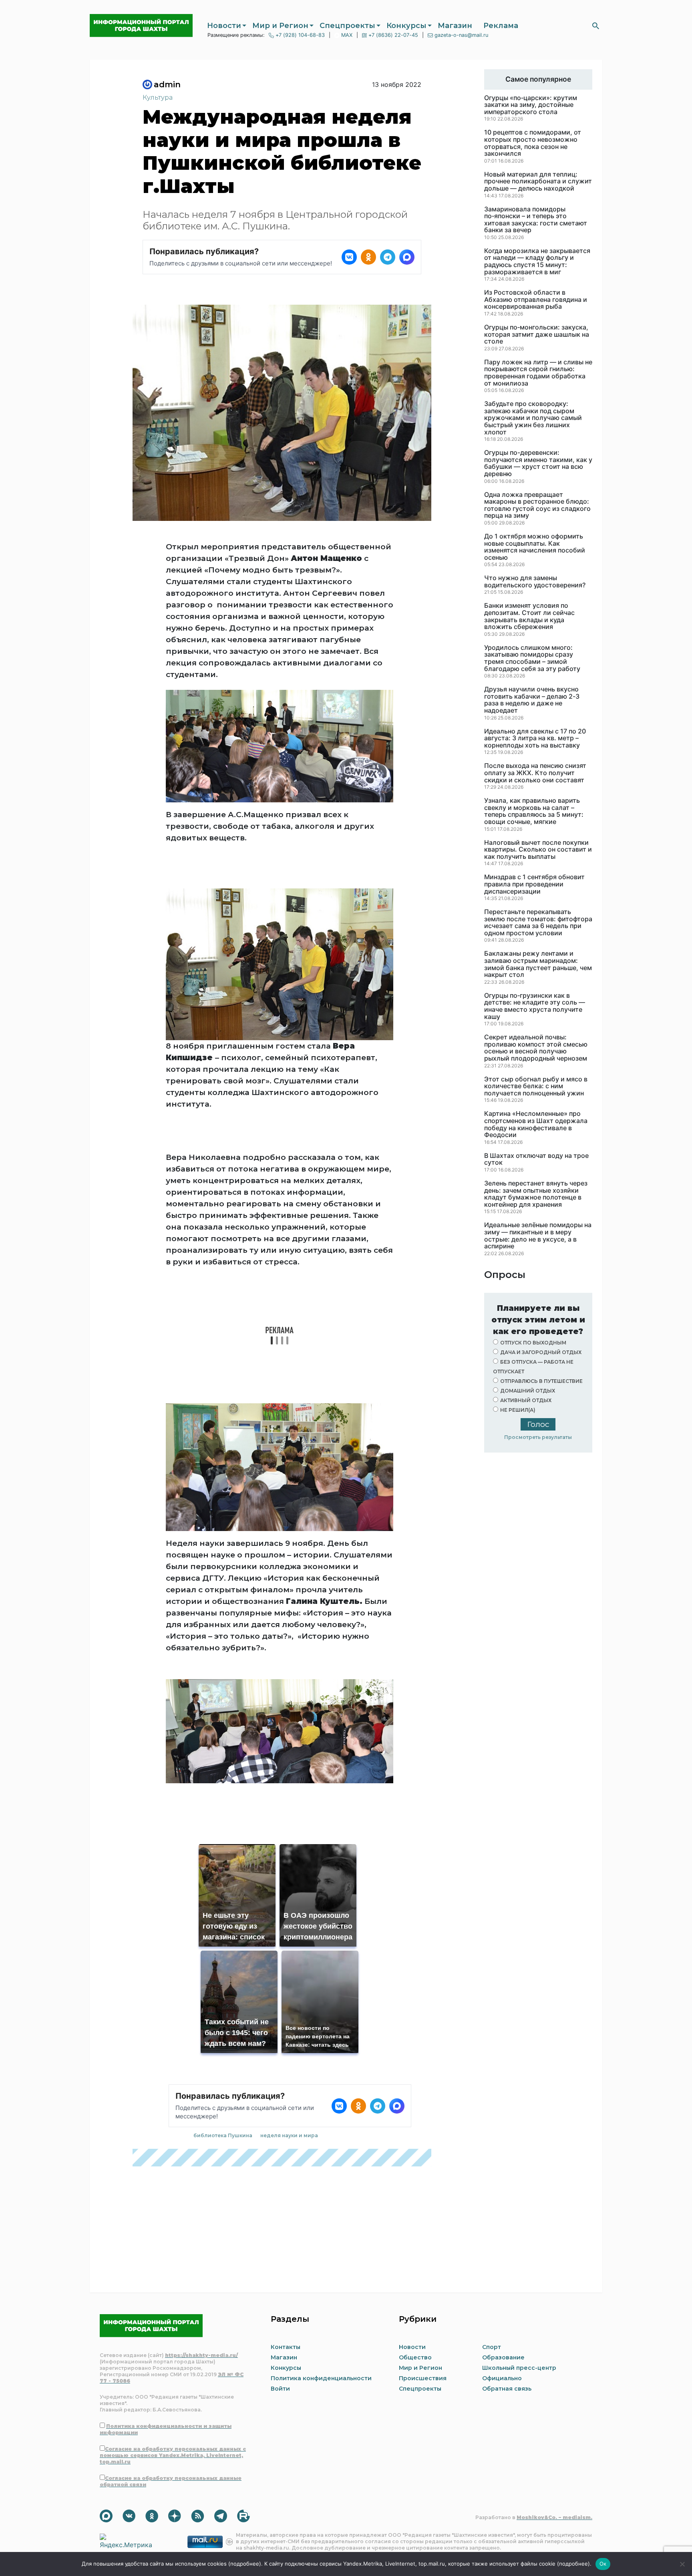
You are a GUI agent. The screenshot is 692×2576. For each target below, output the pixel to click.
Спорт (492, 2347)
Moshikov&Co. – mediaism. (554, 2517)
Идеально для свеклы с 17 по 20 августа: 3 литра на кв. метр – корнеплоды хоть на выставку (535, 738)
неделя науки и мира (289, 2135)
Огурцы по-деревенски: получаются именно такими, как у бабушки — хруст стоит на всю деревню (538, 463)
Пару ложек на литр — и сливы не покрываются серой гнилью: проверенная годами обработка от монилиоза (538, 373)
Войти (280, 2389)
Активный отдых (526, 1400)
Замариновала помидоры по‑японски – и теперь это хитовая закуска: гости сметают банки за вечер (536, 220)
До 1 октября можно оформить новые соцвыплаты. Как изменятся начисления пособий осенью (535, 547)
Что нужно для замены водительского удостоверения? (535, 582)
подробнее (245, 2564)
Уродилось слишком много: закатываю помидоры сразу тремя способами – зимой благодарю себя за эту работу (532, 658)
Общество (415, 2357)
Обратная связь (507, 2389)
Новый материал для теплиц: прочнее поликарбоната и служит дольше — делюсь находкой (538, 182)
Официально (502, 2378)
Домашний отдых (528, 1391)
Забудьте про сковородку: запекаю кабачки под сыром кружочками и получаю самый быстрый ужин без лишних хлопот (533, 418)
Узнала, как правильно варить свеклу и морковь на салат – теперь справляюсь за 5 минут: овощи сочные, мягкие (534, 811)
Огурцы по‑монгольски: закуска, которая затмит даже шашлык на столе (537, 335)
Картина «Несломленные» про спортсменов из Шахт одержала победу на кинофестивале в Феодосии (536, 1124)
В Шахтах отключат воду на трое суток (536, 1159)
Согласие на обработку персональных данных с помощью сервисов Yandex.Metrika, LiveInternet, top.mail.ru (173, 2455)
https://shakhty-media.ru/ (201, 2355)
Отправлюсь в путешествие (541, 1381)
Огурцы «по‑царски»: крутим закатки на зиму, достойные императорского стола (531, 105)
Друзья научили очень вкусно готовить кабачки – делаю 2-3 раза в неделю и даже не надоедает (532, 700)
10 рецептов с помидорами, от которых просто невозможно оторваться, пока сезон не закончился (533, 143)
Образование (503, 2357)
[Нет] (682, 2564)
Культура (158, 97)
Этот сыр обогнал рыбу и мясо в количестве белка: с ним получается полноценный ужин (536, 1086)
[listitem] (349, 257)
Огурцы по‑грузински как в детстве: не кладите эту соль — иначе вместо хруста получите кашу (535, 1006)
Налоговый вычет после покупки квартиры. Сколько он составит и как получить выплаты (538, 850)
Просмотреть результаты (538, 1437)
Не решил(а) (518, 1410)
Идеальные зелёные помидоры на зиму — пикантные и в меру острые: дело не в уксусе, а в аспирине (538, 1236)
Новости (224, 26)
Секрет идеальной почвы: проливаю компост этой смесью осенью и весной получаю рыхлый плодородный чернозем (536, 1048)
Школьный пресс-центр (519, 2368)
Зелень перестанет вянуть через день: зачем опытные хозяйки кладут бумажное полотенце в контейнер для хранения (536, 1194)
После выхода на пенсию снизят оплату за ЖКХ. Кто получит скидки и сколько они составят (535, 773)
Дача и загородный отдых (541, 1352)
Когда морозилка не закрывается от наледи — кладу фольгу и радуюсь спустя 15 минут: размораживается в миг (537, 261)
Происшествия (423, 2378)
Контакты (286, 2347)
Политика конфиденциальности (321, 2378)
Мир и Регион (280, 26)
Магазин (455, 26)
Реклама (501, 26)
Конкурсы (406, 26)
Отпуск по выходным (533, 1343)
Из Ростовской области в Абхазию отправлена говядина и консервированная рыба (536, 300)
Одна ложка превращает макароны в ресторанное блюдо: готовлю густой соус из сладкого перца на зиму (537, 505)
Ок (603, 2564)
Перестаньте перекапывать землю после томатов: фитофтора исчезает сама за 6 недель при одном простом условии (538, 922)
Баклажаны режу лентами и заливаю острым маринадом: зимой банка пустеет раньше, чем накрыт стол (538, 964)
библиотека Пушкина (223, 2135)
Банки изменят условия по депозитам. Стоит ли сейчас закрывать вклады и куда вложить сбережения (529, 616)
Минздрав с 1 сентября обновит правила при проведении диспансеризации (534, 884)
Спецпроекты (347, 26)
